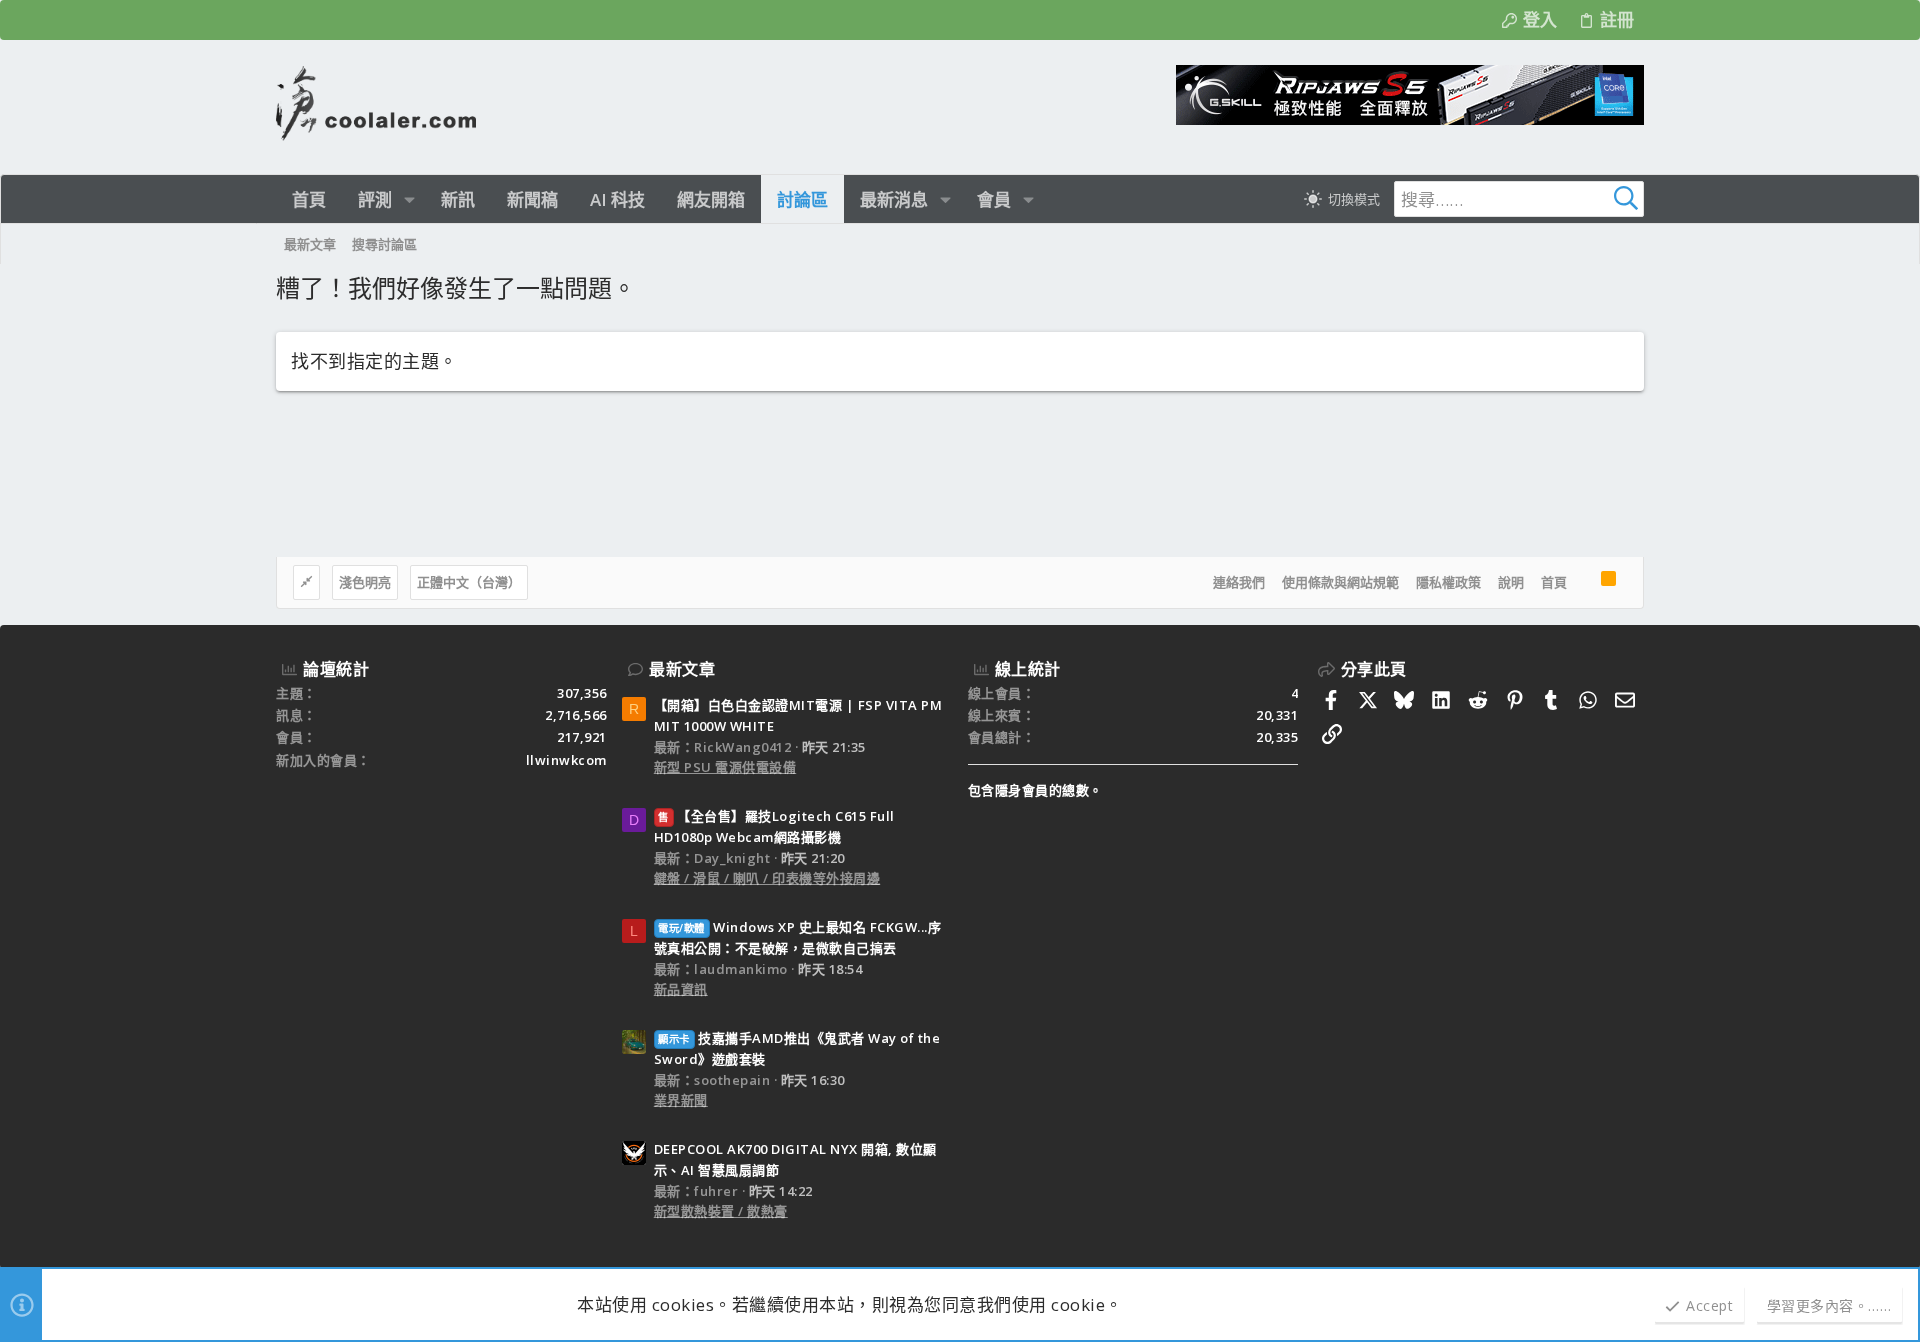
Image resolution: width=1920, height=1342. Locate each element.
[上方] (1584, 583)
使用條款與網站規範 (1340, 582)
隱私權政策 (1448, 582)
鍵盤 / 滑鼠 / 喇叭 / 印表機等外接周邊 (767, 878)
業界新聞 (681, 1100)
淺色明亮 (365, 582)
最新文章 (682, 669)
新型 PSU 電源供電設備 (725, 767)
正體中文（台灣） (469, 582)
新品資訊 (681, 989)
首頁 (1554, 582)
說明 (1511, 582)
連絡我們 (1239, 582)
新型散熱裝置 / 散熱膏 (721, 1211)
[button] (409, 199)
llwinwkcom (566, 760)
